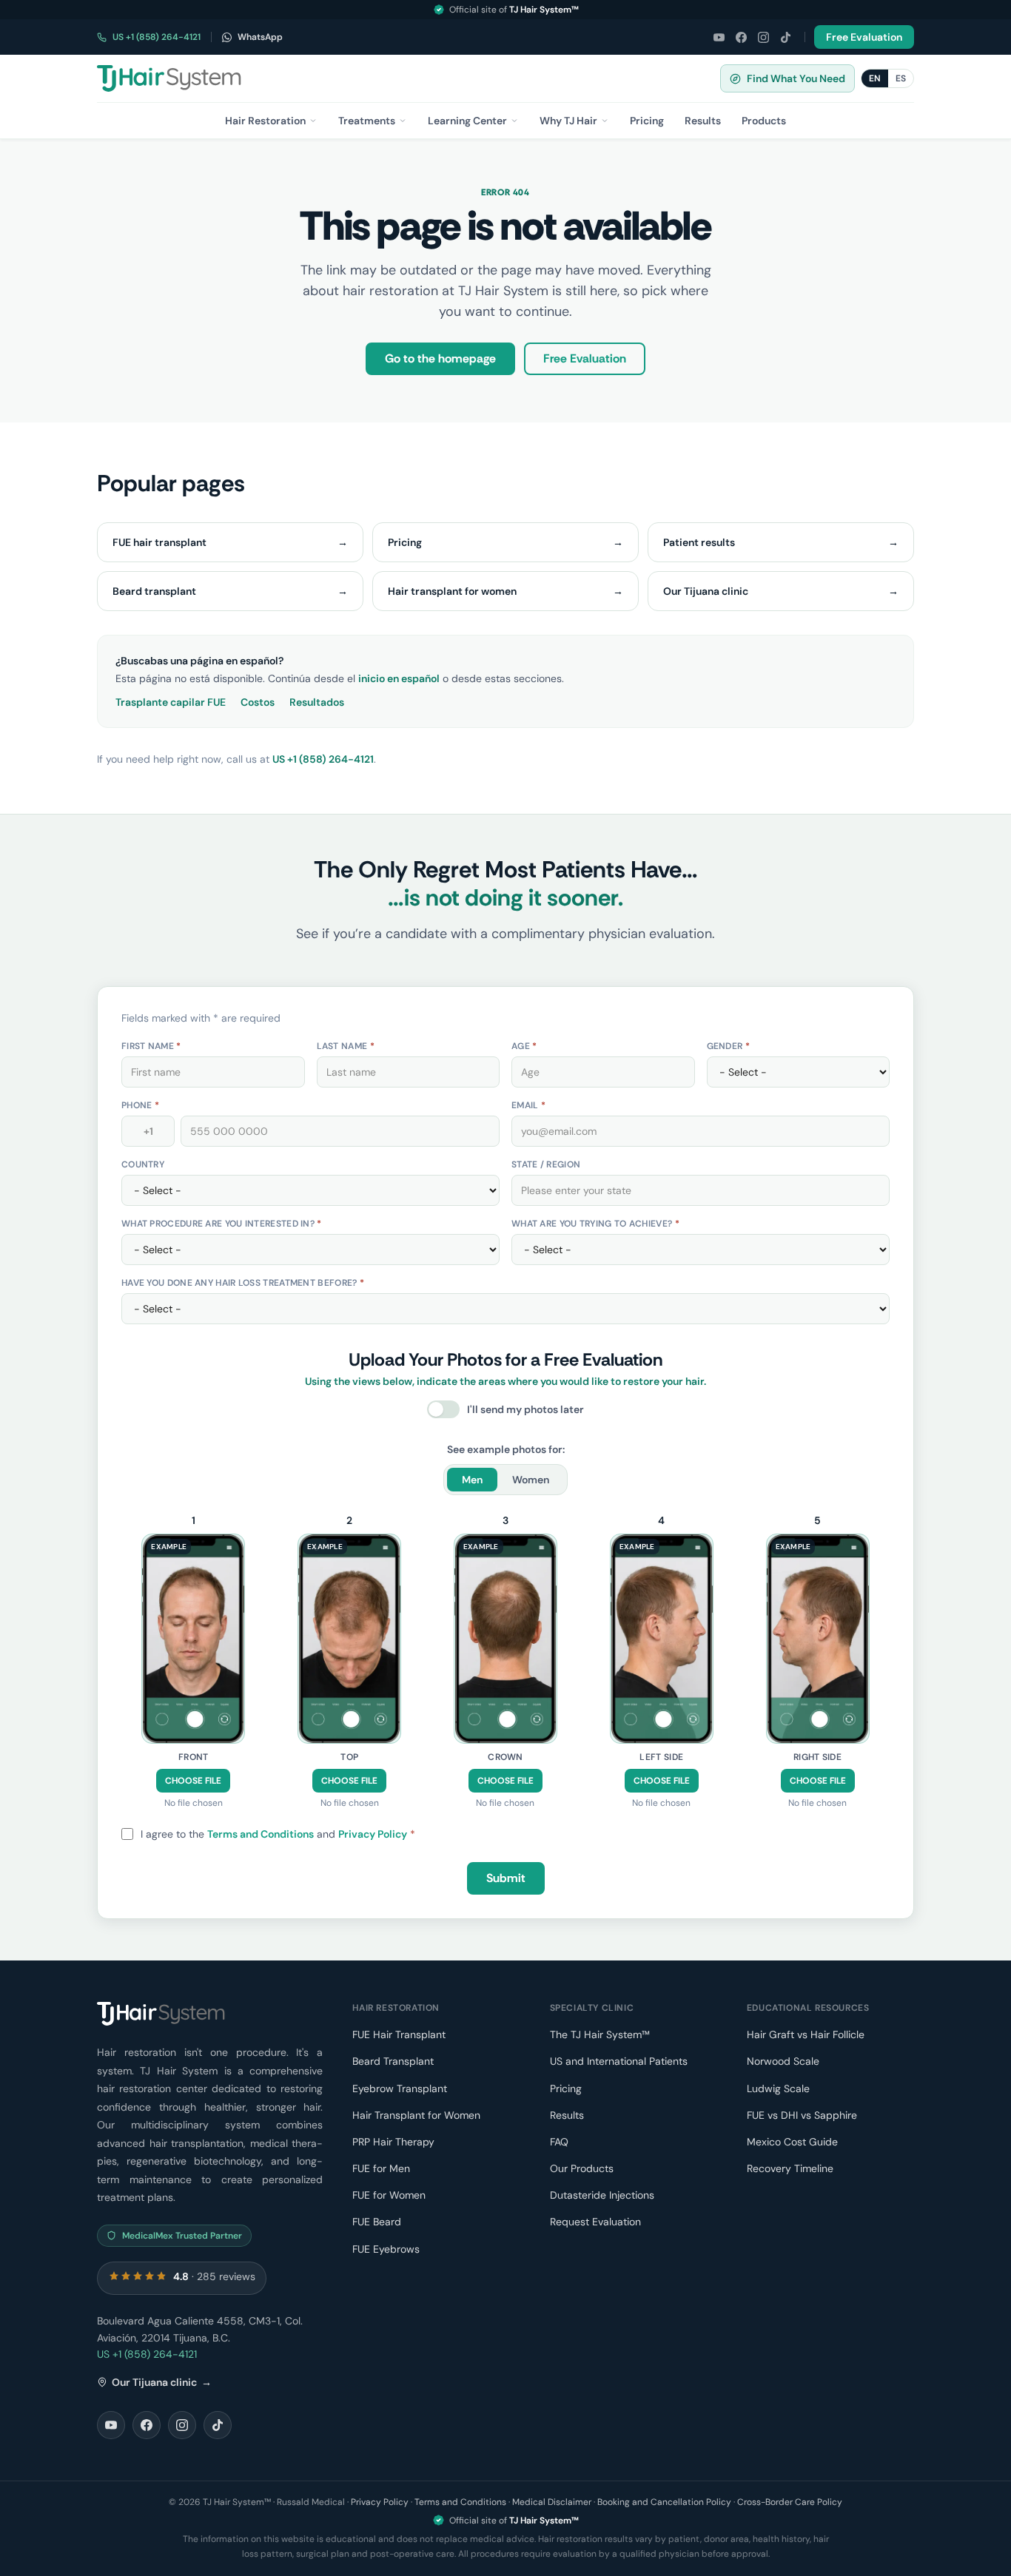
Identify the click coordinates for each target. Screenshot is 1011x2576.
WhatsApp (260, 37)
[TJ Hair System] (169, 78)
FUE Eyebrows (386, 2249)
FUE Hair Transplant (399, 2034)
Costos (258, 702)
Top (349, 1757)
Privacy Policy (373, 1834)
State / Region (546, 1164)
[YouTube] (719, 37)
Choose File (193, 1781)
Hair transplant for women (505, 591)
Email (528, 1105)
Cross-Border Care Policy (790, 2502)
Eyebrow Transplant (400, 2088)
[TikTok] (785, 37)
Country (143, 1164)
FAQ (559, 2142)
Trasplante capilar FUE (171, 702)
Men (472, 1480)
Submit (506, 1878)
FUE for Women (389, 2195)
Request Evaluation (595, 2222)
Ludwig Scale (778, 2088)
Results (567, 2115)
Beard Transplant (393, 2061)
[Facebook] (741, 37)
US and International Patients (619, 2061)
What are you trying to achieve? (595, 1224)
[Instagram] (763, 37)
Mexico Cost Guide (792, 2142)
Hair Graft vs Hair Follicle (806, 2034)
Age (524, 1046)
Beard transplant (230, 591)
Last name (346, 1046)
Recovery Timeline (790, 2168)
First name (151, 1046)
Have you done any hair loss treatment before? (243, 1283)
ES (901, 78)
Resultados (317, 702)
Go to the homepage (440, 358)
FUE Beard (377, 2222)
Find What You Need (796, 78)
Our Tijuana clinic (781, 591)
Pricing (505, 542)
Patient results (781, 542)
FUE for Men (381, 2168)
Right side (817, 1757)
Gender (728, 1046)
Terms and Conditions (261, 1834)
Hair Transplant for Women (416, 2115)
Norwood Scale (783, 2061)
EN (875, 78)
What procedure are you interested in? (222, 1224)
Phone (140, 1105)
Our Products (582, 2168)
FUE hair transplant (230, 542)
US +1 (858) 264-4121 (157, 37)
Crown (505, 1757)
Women (531, 1480)
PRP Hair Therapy (393, 2142)
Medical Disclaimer (552, 2502)
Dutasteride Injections (602, 2195)
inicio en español (399, 678)
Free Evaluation (864, 37)
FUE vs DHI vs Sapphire (802, 2115)
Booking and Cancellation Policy (664, 2502)
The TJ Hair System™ (600, 2034)
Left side (661, 1757)
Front (194, 1757)
